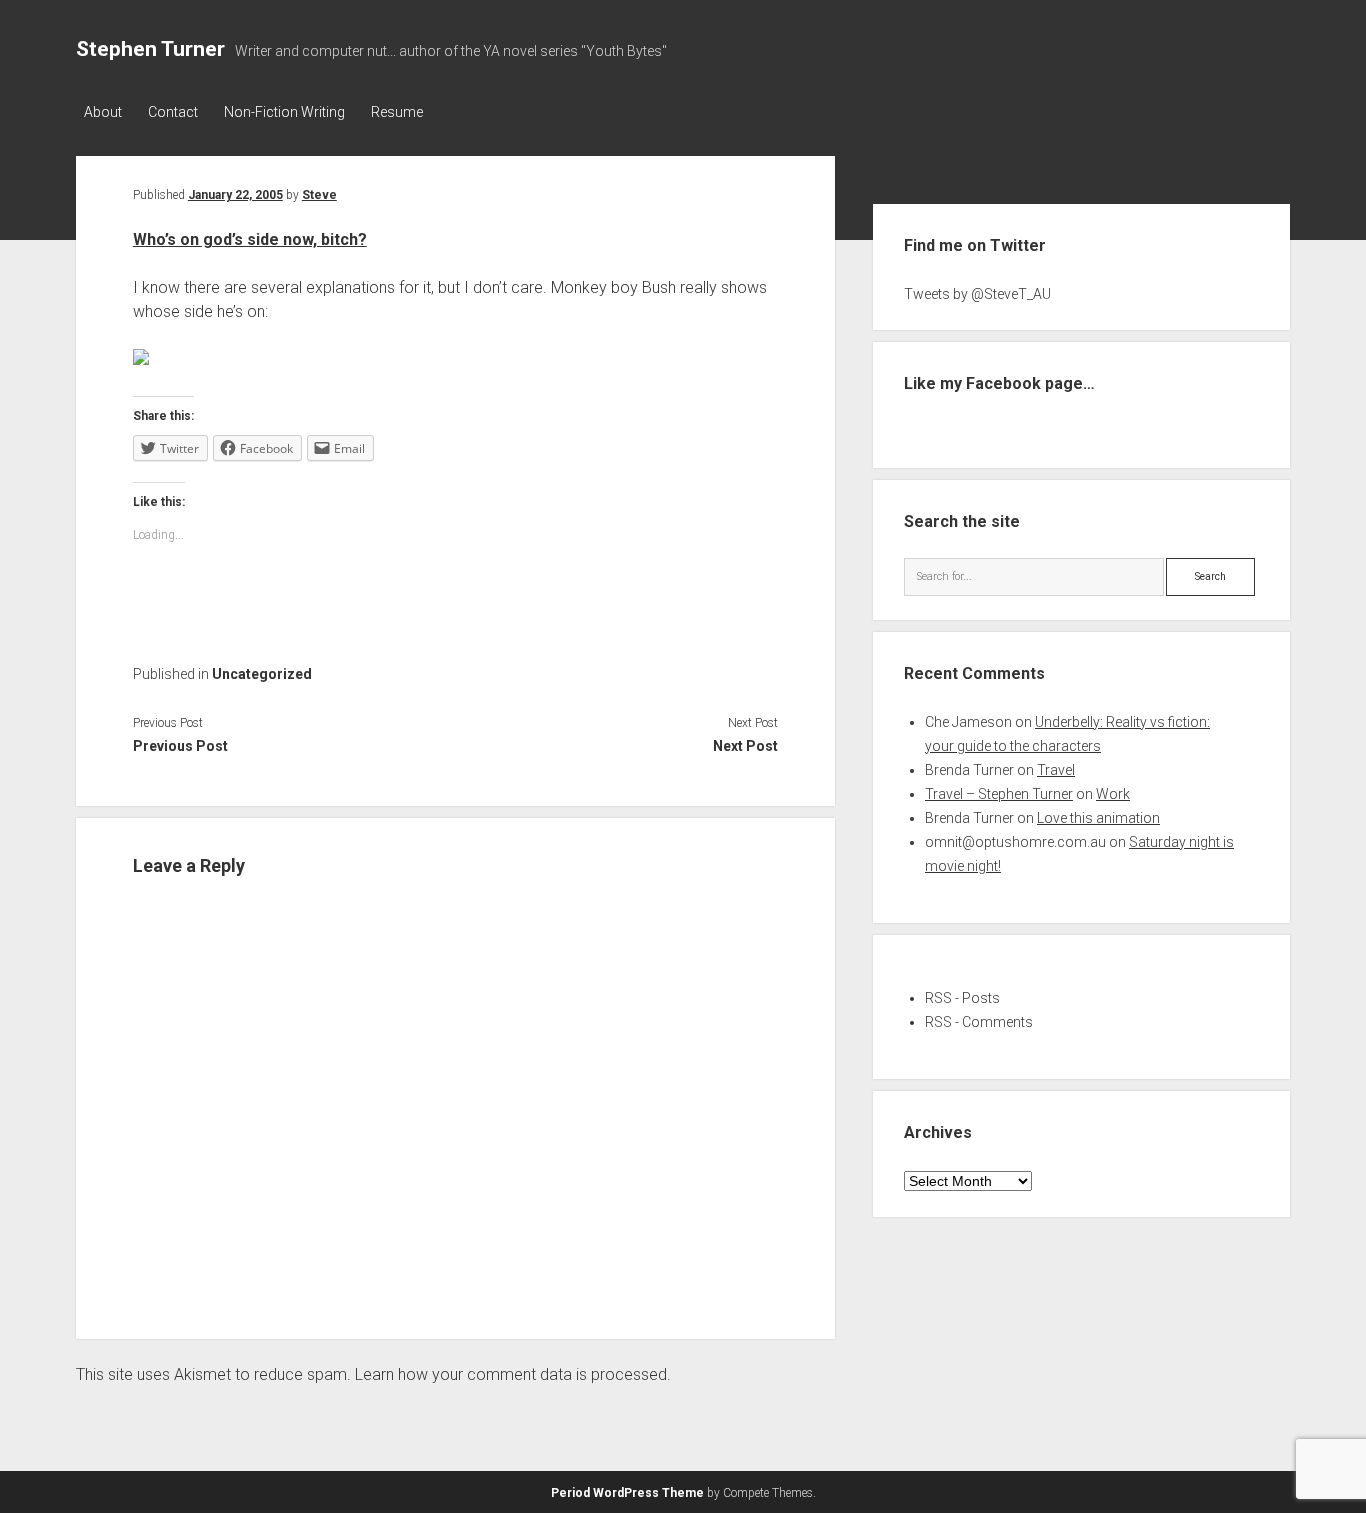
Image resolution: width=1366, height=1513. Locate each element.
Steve (319, 195)
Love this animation (1098, 818)
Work (1113, 794)
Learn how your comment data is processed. (513, 1374)
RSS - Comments (979, 1022)
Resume (397, 112)
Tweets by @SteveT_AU (977, 294)
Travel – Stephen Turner (999, 794)
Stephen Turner (150, 49)
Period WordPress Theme (627, 1493)
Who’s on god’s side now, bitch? (250, 239)
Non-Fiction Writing (284, 112)
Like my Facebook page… (999, 383)
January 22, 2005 (235, 195)
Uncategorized (262, 674)
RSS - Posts (962, 998)
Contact (173, 112)
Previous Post (180, 746)
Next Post (745, 746)
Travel (1056, 770)
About (103, 112)
